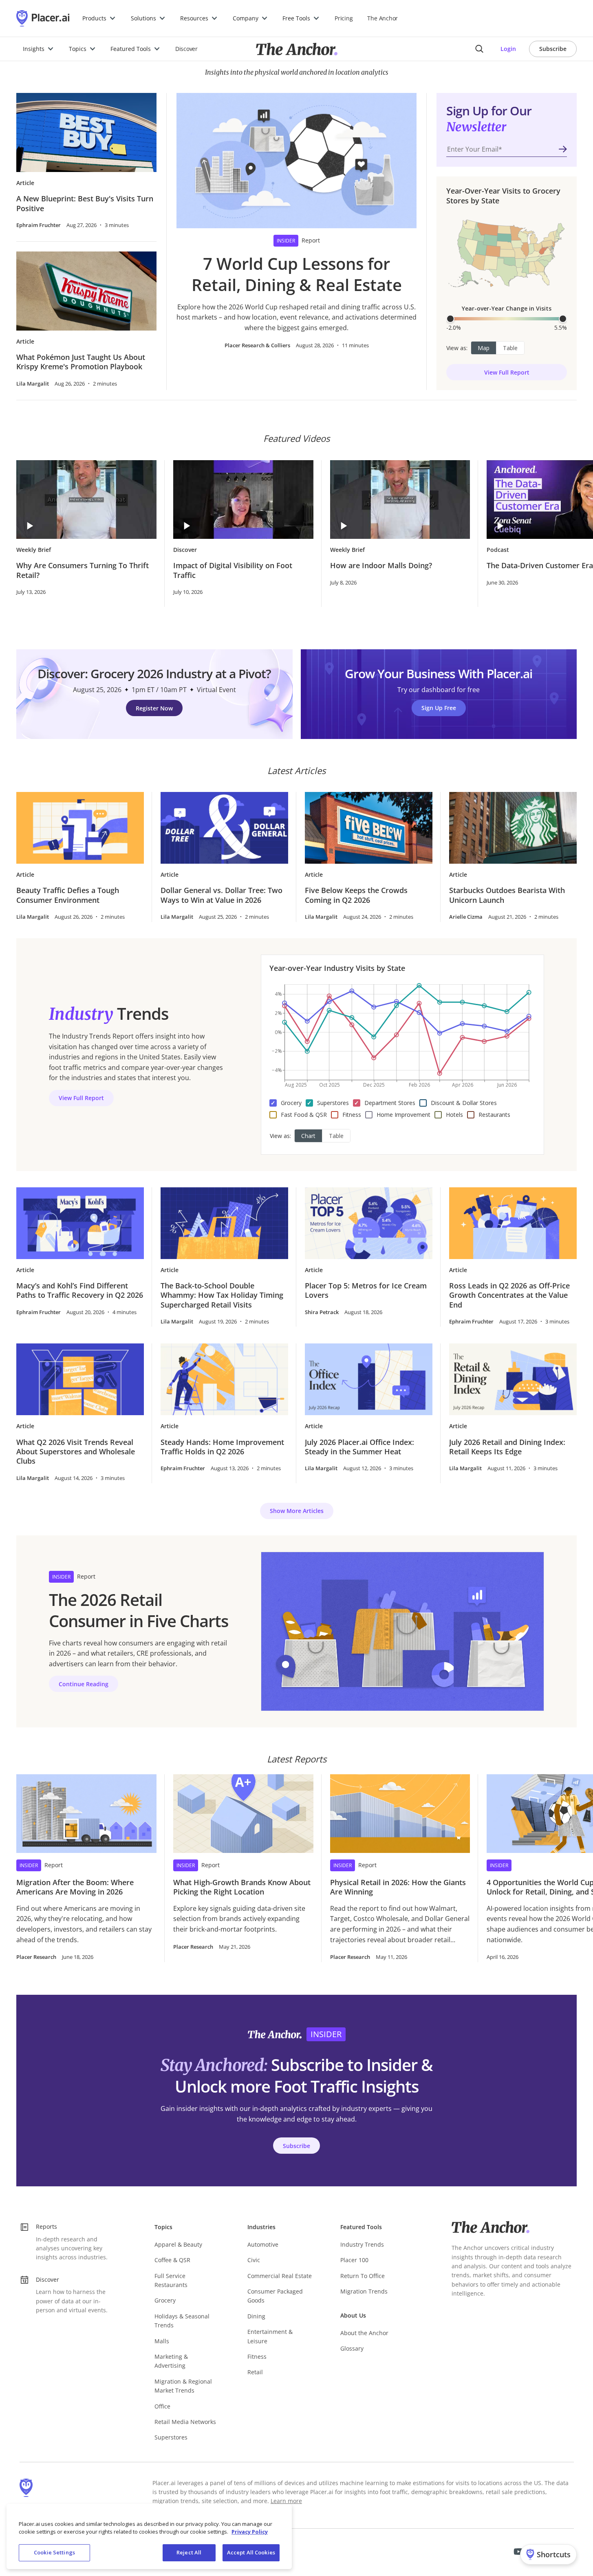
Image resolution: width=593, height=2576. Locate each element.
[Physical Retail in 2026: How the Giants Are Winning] (400, 1814)
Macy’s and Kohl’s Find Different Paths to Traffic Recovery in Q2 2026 (80, 1290)
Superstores (171, 2437)
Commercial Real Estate (280, 2276)
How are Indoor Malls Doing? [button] (381, 566)
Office (162, 2406)
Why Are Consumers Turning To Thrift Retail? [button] (83, 570)
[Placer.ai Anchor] (297, 49)
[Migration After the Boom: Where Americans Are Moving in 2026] (86, 1814)
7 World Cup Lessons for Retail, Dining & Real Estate (297, 274)
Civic (254, 2260)
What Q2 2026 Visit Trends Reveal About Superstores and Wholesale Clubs (76, 1452)
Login (508, 49)
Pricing (344, 18)
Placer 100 (354, 2260)
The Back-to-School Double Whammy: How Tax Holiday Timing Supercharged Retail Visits (222, 1295)
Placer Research (36, 1957)
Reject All (189, 2552)
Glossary (352, 2348)
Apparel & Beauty (178, 2244)
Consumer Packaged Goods (275, 2296)
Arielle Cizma (466, 917)
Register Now (154, 708)
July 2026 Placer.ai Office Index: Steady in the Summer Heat (359, 1447)
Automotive (263, 2244)
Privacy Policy (250, 2532)
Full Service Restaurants (171, 2280)
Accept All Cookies (251, 2552)
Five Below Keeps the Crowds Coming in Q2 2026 (356, 895)
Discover (186, 49)
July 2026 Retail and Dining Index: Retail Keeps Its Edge (507, 1447)
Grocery (165, 2300)
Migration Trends (364, 2291)
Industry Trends (362, 2244)
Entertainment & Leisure (270, 2336)
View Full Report (507, 372)
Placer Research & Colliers (257, 345)
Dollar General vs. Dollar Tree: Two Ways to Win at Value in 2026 (222, 895)
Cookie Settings (54, 2552)
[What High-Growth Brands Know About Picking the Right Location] (243, 1814)
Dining (256, 2316)
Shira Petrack (322, 1312)
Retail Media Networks (185, 2422)
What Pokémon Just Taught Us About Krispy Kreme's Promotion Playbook (81, 362)
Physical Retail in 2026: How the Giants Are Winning (398, 1887)
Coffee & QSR (172, 2260)
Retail (255, 2372)
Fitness (257, 2357)
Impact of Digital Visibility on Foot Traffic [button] (233, 570)
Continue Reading (84, 1684)
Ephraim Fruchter (39, 225)
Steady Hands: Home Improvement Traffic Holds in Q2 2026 (222, 1447)
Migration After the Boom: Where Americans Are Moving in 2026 (75, 1887)
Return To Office (363, 2276)
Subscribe (553, 49)
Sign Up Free (439, 708)
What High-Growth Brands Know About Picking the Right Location (242, 1887)
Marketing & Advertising (171, 2361)
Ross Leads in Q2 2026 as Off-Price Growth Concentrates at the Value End (509, 1295)
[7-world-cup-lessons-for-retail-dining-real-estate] (297, 161)
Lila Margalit (33, 384)
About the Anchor (364, 2333)
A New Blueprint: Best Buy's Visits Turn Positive (85, 203)
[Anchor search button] (479, 49)
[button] (99, 18)
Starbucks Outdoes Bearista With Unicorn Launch (507, 895)
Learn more (286, 2501)
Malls (162, 2341)
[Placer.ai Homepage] (43, 18)
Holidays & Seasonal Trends (182, 2321)
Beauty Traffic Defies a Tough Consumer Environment (68, 895)
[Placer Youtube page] (518, 2552)
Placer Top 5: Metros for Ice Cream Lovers (366, 1290)
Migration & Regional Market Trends (183, 2386)
